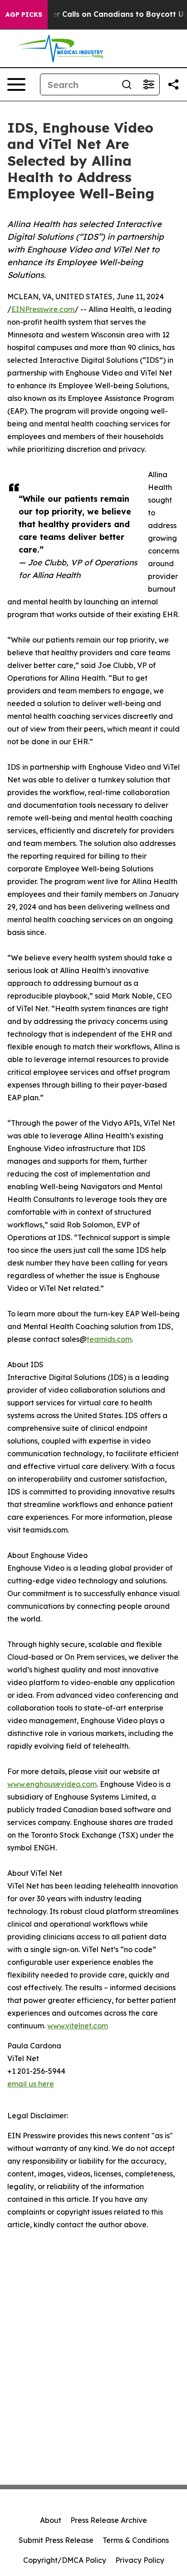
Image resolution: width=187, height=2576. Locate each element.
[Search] (127, 84)
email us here (31, 2084)
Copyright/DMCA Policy (65, 2560)
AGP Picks (24, 15)
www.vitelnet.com (78, 2026)
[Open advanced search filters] (148, 84)
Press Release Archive (109, 2520)
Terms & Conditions (136, 2540)
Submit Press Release (56, 2540)
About (51, 2520)
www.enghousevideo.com (52, 1784)
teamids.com (109, 1339)
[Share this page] (173, 84)
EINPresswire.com (43, 309)
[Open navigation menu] (16, 84)
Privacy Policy (140, 2560)
